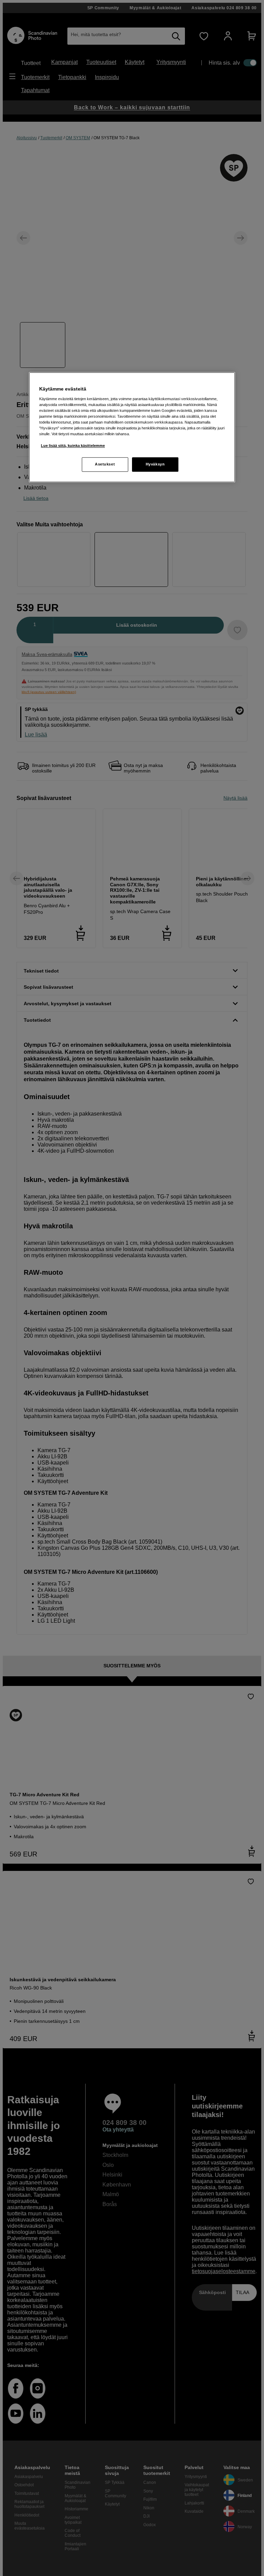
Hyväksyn (155, 464)
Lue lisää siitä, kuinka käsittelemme (73, 446)
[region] (132, 427)
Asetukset (105, 464)
